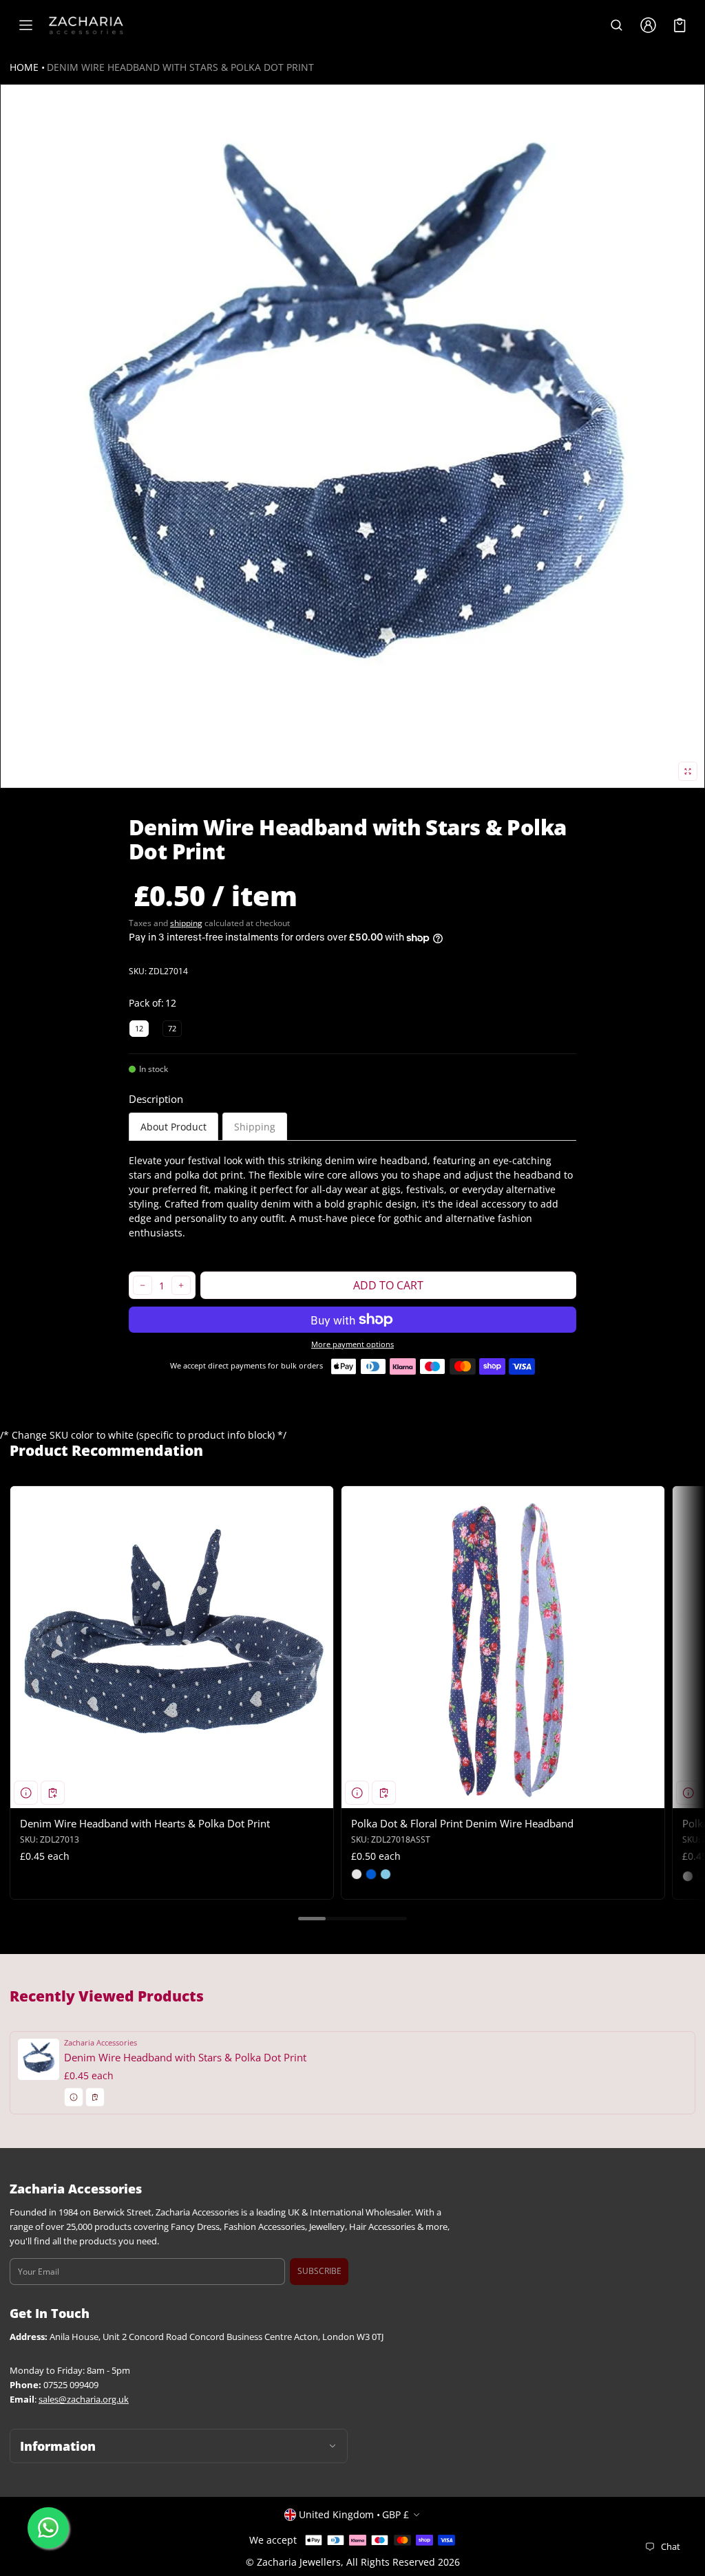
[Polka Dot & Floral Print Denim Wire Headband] (503, 1647)
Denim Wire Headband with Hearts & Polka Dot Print (145, 1823)
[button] (616, 25)
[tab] (173, 1127)
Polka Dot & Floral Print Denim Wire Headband (462, 1823)
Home (24, 67)
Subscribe (319, 2271)
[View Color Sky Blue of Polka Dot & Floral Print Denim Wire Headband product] (386, 1874)
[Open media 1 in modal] (352, 436)
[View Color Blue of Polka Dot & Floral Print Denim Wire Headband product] (371, 1874)
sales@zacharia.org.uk (84, 2400)
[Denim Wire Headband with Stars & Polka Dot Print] (352, 2073)
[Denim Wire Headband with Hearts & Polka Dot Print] (172, 1647)
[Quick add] (53, 1793)
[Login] (648, 25)
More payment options (352, 1344)
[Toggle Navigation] (25, 25)
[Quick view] (26, 1793)
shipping (186, 923)
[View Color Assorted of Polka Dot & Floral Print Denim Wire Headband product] (357, 1874)
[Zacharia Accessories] (86, 25)
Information (58, 2446)
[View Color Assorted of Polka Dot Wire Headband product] (688, 1876)
